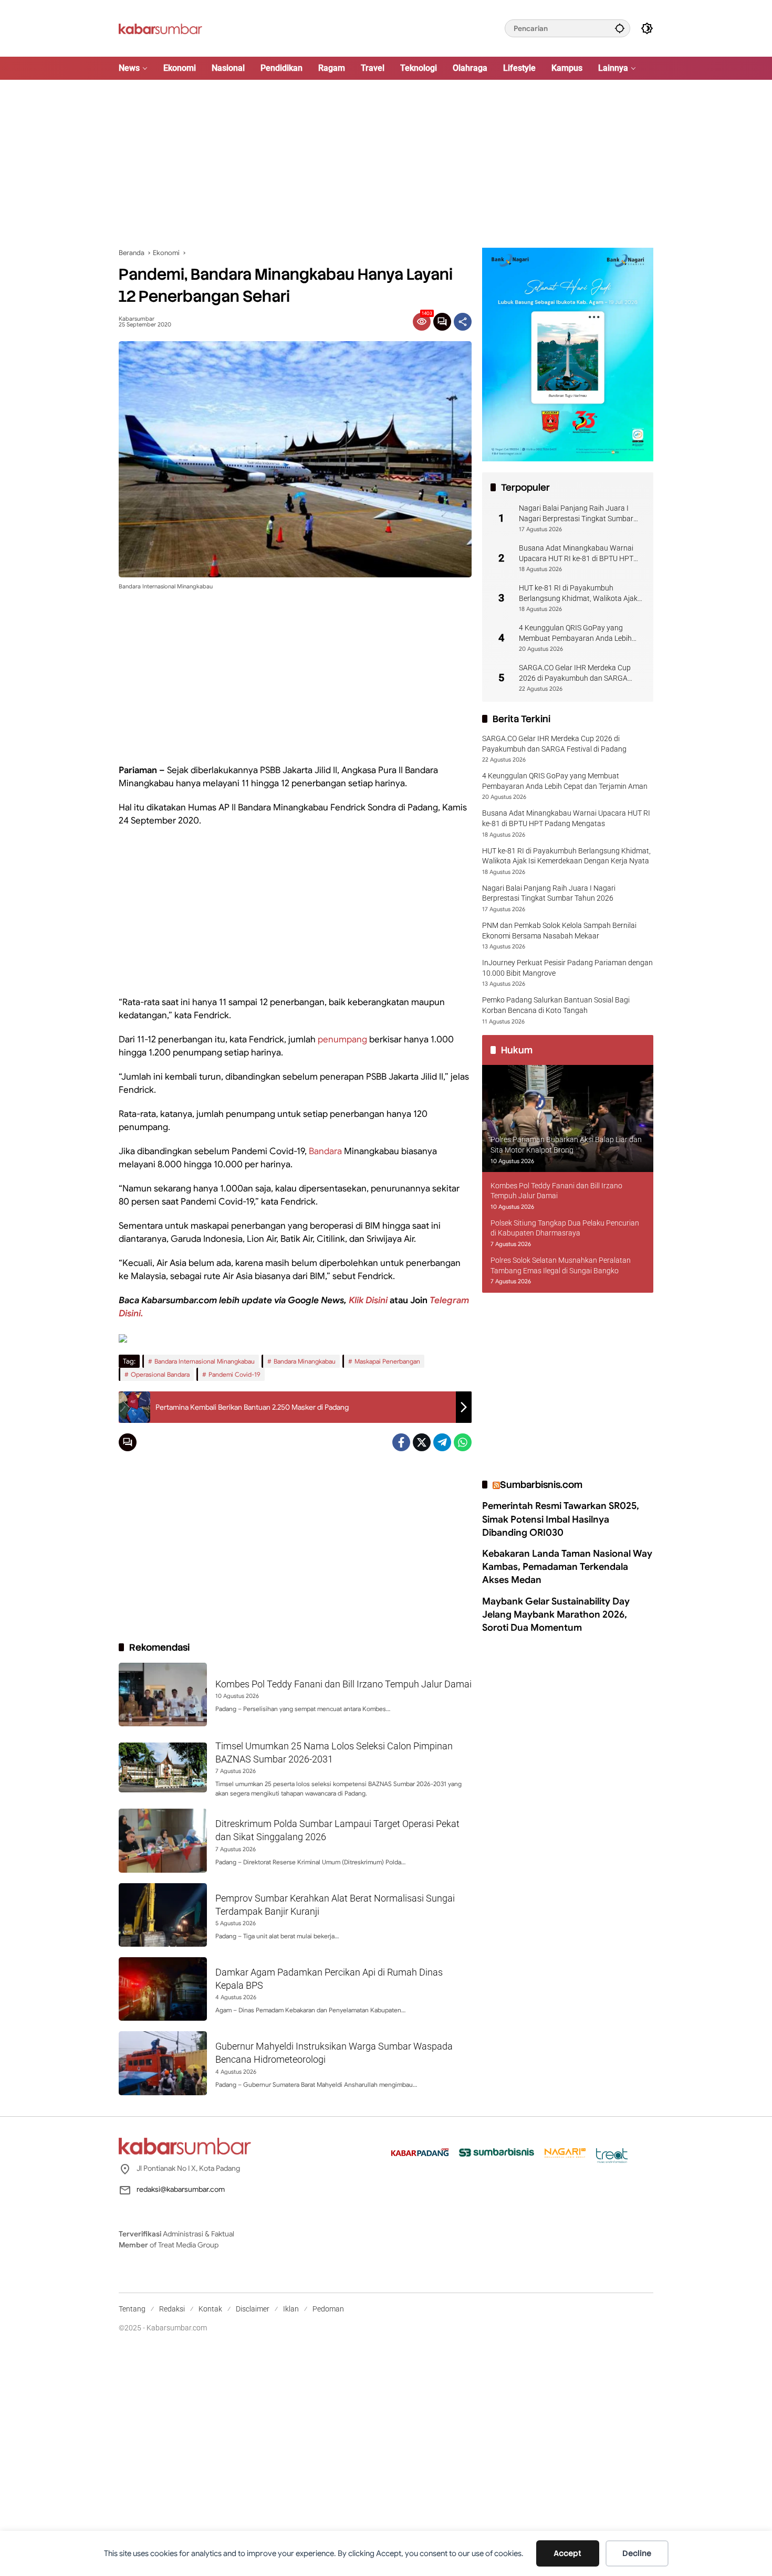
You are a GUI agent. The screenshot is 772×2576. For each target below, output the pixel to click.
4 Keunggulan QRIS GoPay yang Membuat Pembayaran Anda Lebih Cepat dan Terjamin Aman (575, 634)
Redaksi (172, 2309)
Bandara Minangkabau (305, 1361)
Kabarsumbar (137, 319)
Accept (567, 2553)
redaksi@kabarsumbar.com (181, 2189)
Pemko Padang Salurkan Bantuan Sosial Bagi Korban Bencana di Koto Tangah (556, 1005)
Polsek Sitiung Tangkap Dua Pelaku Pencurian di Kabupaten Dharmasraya (565, 1228)
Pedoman (328, 2309)
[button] (620, 28)
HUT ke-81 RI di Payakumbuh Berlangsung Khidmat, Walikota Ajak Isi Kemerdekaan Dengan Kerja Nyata (579, 594)
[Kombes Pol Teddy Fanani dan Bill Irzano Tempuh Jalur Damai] (163, 1695)
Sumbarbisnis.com (541, 1485)
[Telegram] (442, 1442)
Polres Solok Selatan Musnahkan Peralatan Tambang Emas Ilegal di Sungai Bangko (561, 1265)
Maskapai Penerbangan (387, 1361)
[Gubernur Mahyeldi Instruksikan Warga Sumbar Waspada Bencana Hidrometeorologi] (163, 2063)
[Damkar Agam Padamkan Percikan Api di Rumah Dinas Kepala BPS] (163, 1989)
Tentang (132, 2309)
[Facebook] (401, 1442)
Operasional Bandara (160, 1374)
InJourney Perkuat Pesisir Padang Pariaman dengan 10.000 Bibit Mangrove (567, 968)
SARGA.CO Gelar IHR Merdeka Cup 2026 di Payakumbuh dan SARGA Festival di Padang (575, 673)
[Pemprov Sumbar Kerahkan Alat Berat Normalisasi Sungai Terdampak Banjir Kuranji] (163, 1915)
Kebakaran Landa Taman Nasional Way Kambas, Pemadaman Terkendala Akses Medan (567, 1567)
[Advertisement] (386, 164)
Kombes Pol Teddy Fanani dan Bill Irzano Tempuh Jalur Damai (343, 1684)
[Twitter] (422, 1442)
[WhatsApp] (463, 1442)
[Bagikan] (463, 322)
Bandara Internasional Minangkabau (205, 1361)
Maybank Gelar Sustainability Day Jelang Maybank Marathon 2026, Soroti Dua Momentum (556, 1614)
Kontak (210, 2309)
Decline (637, 2553)
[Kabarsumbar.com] (160, 28)
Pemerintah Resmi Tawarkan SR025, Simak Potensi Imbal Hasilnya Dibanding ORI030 (561, 1519)
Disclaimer (253, 2309)
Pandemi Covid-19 (234, 1374)
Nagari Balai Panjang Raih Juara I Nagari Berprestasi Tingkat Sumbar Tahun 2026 (576, 514)
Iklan (291, 2309)
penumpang (342, 1039)
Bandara (325, 1151)
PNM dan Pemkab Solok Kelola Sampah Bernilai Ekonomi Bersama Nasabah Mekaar (559, 931)
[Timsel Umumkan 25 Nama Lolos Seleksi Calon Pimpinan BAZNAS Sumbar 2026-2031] (163, 1767)
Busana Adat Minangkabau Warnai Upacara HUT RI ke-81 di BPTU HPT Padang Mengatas (576, 554)
